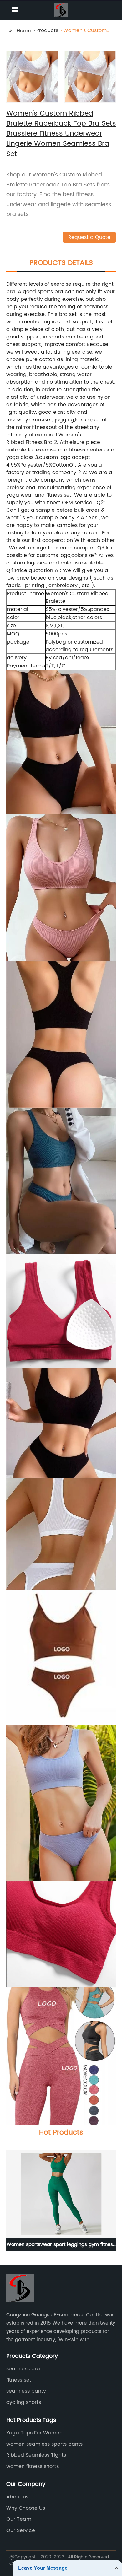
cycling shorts (24, 2402)
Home (24, 31)
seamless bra (23, 2369)
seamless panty (26, 2391)
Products (47, 30)
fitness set (19, 2380)
